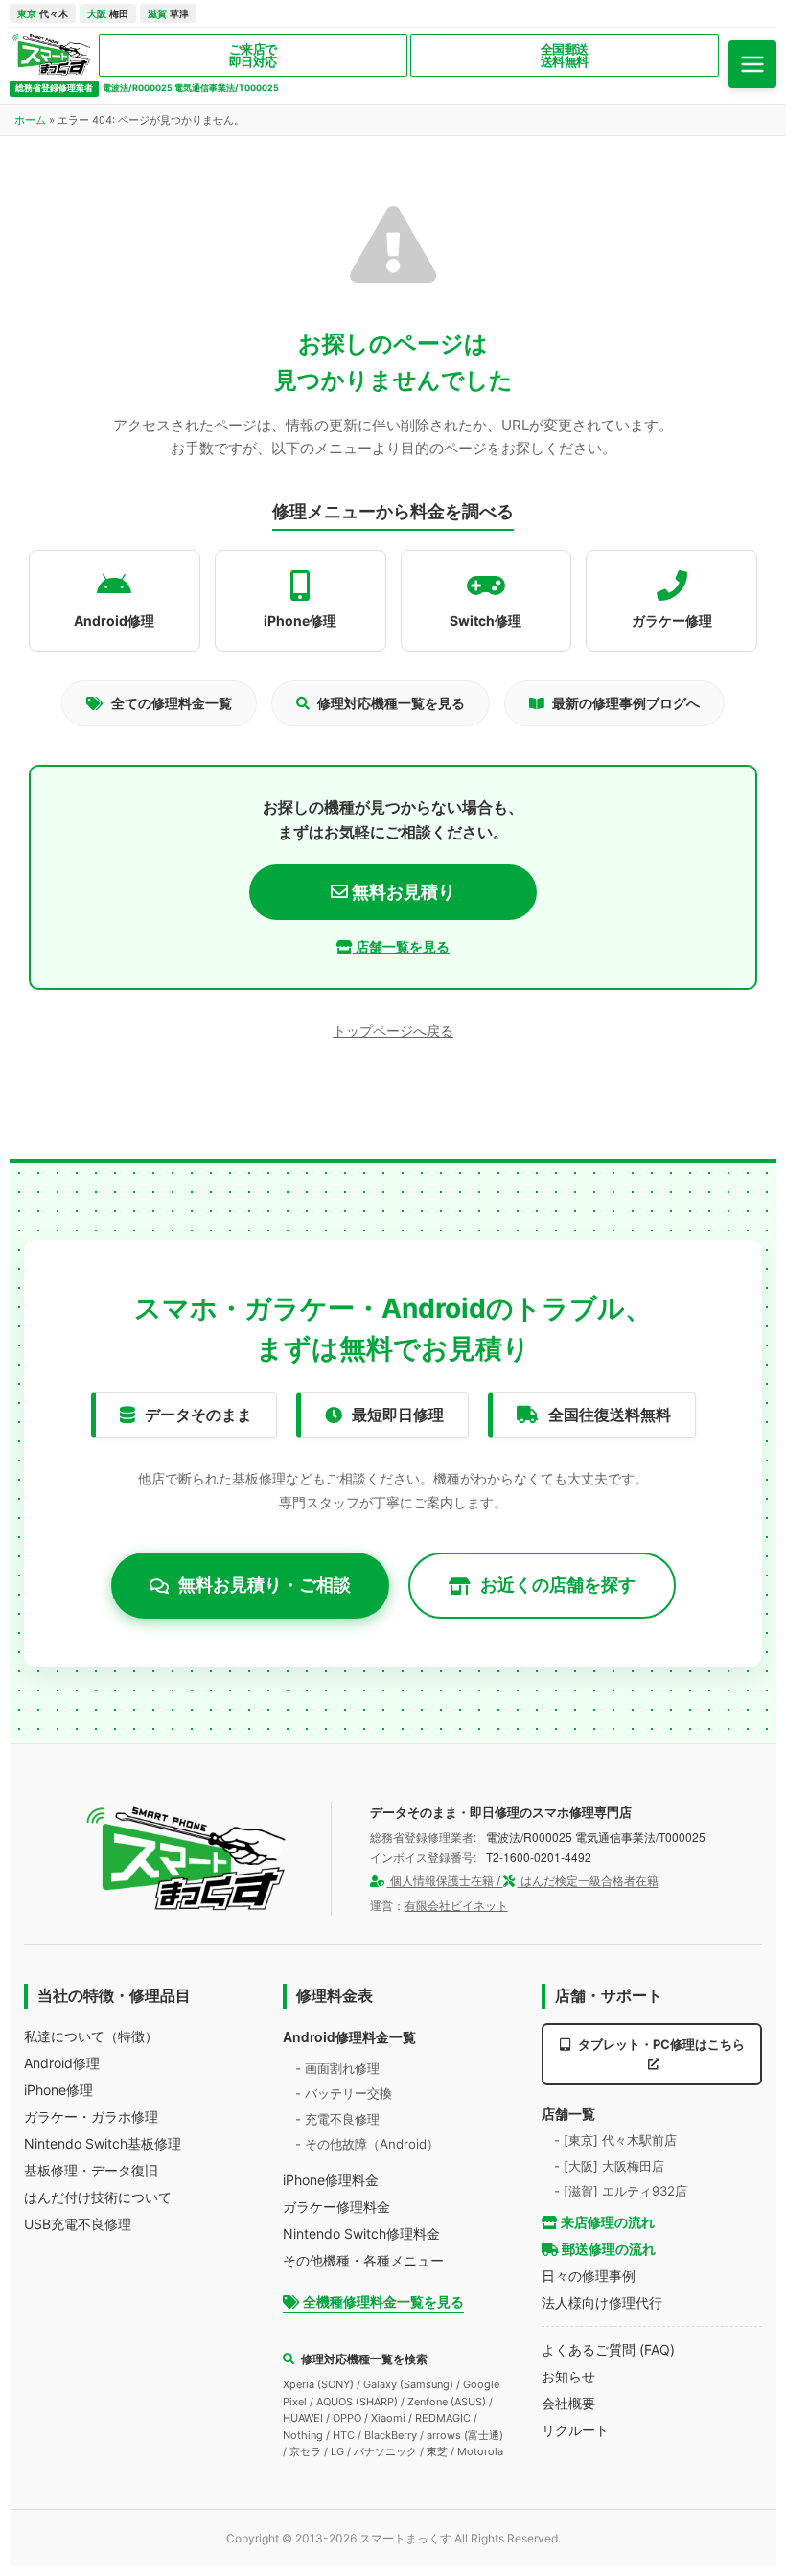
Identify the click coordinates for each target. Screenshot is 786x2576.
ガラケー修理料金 (336, 2207)
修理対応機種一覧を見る (391, 703)
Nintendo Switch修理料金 (361, 2233)
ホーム (30, 120)
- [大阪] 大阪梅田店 (609, 2166)
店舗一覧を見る (401, 946)
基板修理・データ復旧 (91, 2170)
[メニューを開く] (752, 64)
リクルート (575, 2430)
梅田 (108, 13)
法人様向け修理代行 (602, 2302)
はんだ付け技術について (98, 2197)
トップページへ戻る (393, 1031)
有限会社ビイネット (456, 1906)
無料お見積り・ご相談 (265, 1585)
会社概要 (568, 2403)
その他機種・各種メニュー (363, 2260)
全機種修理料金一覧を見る (382, 2301)
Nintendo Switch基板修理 (103, 2143)
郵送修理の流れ (607, 2249)
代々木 (43, 13)
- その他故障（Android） (367, 2144)
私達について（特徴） (91, 2036)
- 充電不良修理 (337, 2119)
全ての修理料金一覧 (172, 703)
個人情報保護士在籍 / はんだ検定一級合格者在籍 (523, 1881)
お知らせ (568, 2376)
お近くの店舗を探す (558, 1585)
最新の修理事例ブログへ (626, 703)
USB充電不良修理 (78, 2224)
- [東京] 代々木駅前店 (615, 2140)
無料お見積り (402, 892)
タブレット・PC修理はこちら (660, 2044)
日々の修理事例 (589, 2276)
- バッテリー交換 (344, 2093)
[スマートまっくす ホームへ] (187, 1859)
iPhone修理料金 (331, 2180)
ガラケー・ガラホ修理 (91, 2116)
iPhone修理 (58, 2090)
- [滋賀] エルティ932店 (621, 2191)
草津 (168, 13)
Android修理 (62, 2063)
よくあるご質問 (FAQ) (608, 2349)
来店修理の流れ (606, 2222)
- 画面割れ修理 (337, 2068)
